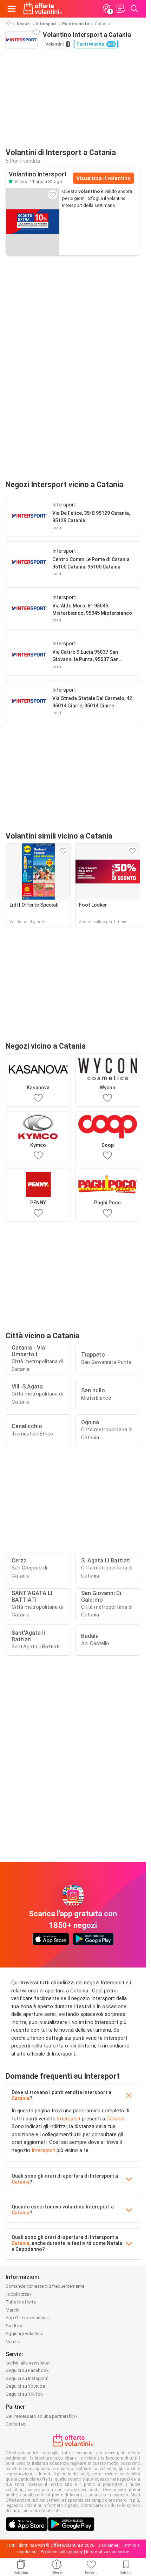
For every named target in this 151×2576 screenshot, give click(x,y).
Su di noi (15, 2326)
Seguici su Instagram (27, 2378)
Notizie (13, 2342)
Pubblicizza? (19, 2294)
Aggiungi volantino (25, 2333)
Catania (21, 2098)
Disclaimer (108, 2545)
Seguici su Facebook (27, 2370)
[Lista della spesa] (120, 9)
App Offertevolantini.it (28, 2318)
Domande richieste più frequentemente (45, 2286)
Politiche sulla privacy (62, 2552)
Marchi (12, 2310)
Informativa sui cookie (107, 2552)
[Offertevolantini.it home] (43, 9)
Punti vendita (76, 24)
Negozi (24, 24)
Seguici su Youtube (25, 2386)
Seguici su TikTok (24, 2394)
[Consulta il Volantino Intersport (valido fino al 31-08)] (33, 222)
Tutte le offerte (21, 2302)
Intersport (46, 24)
